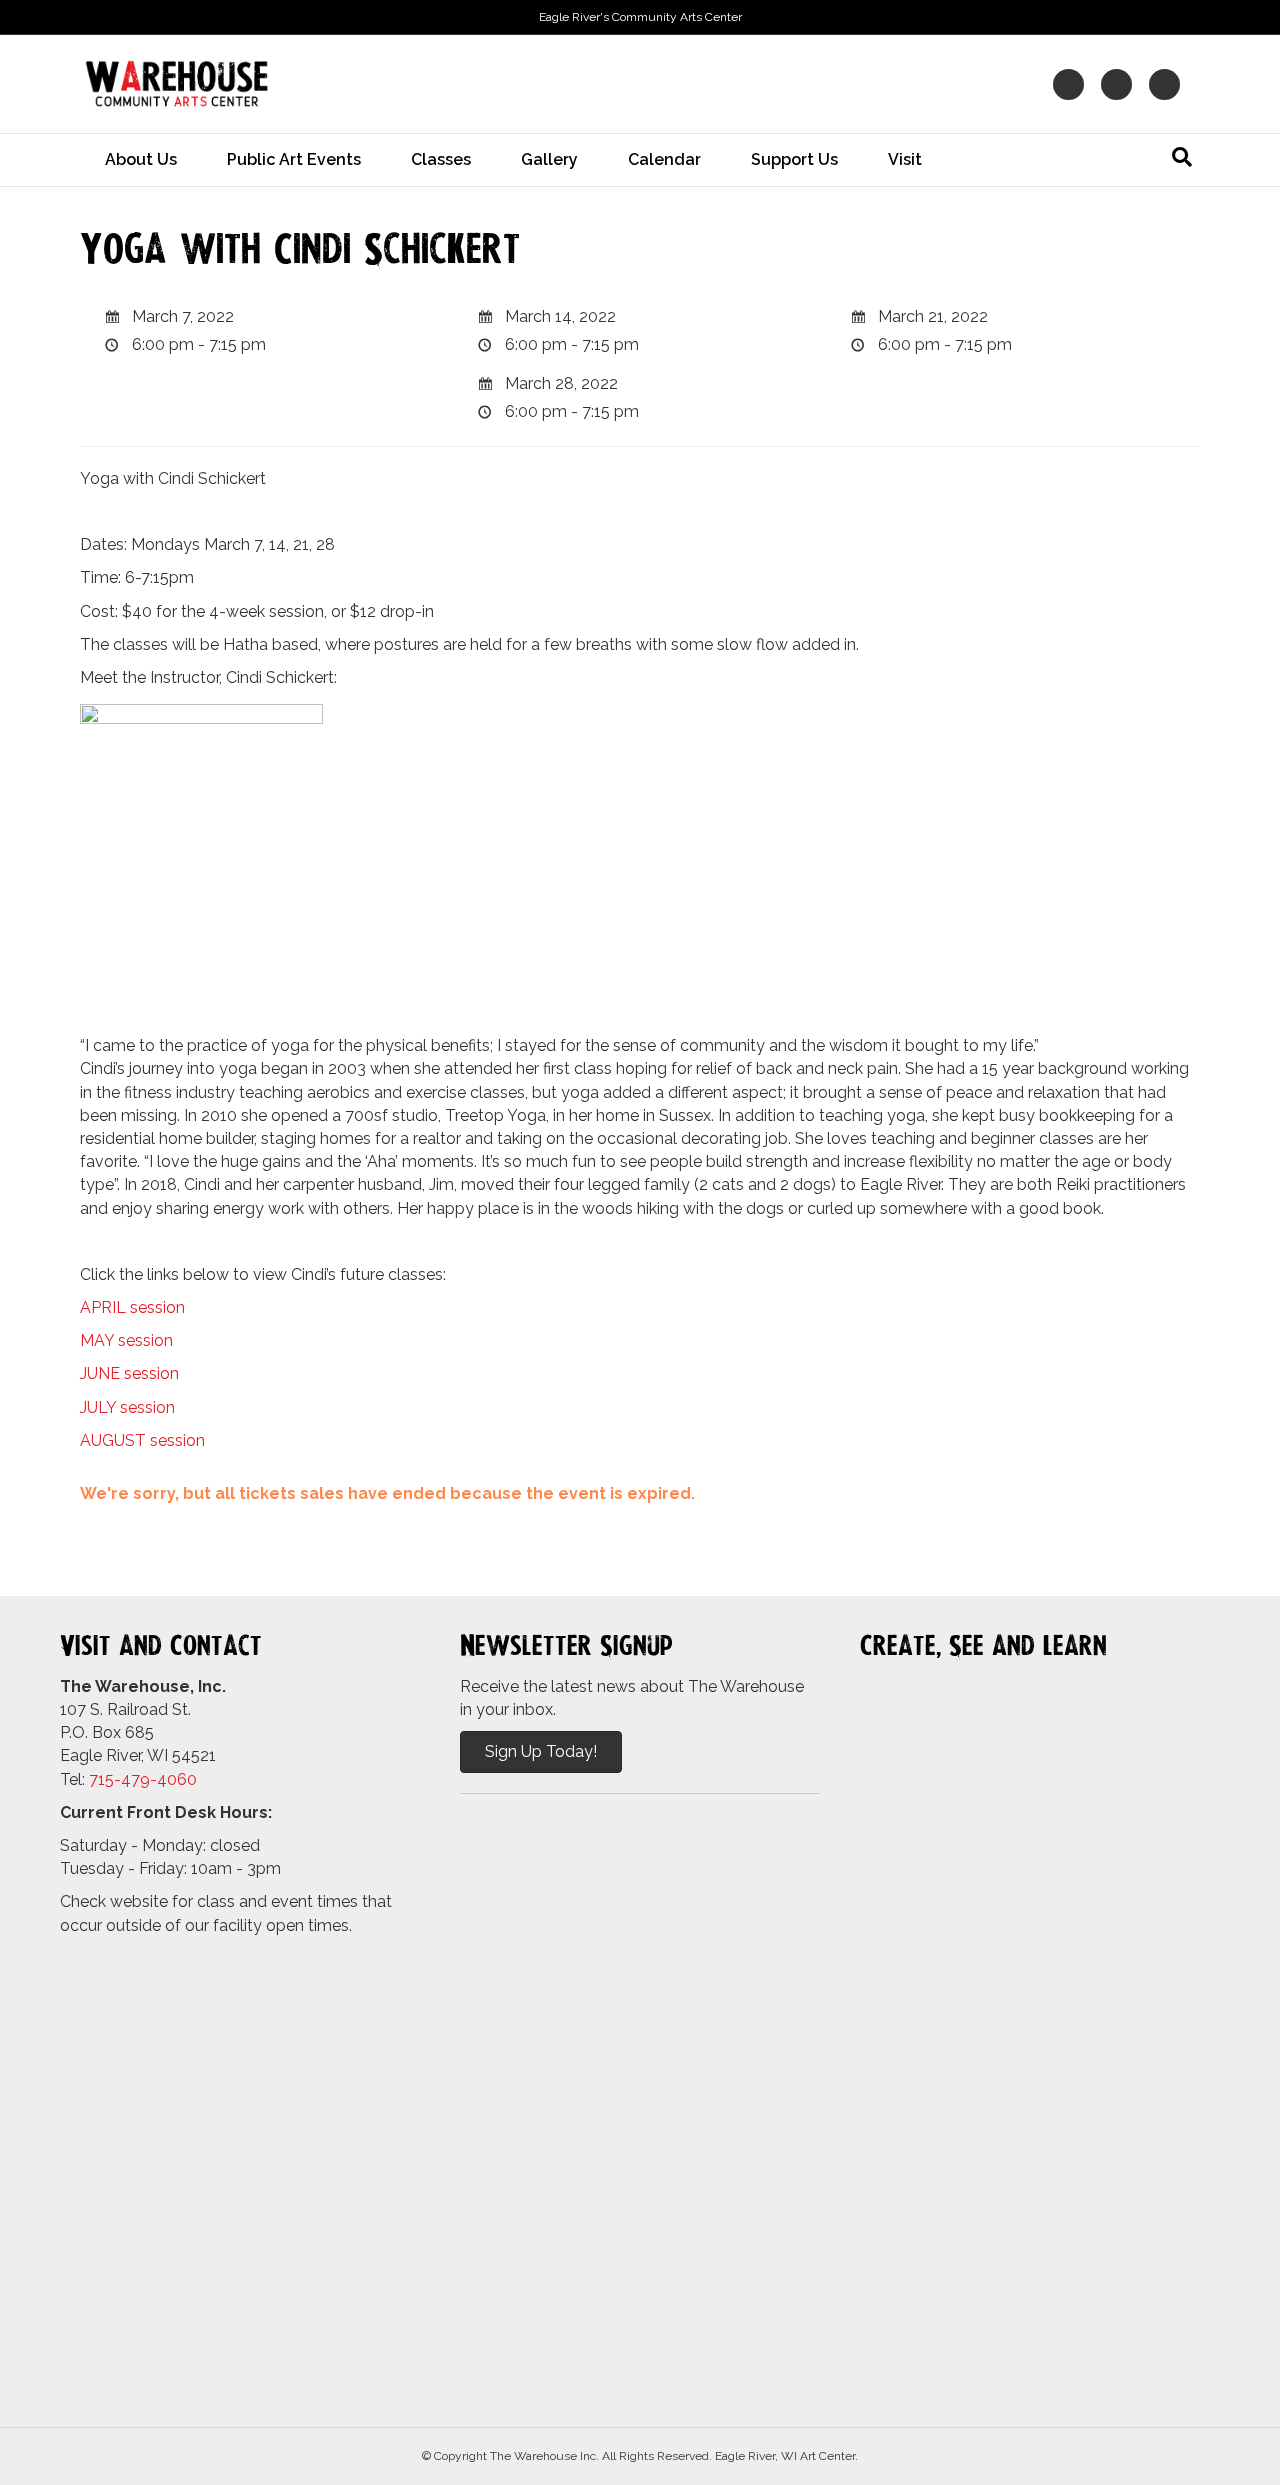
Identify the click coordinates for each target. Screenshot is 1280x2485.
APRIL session (132, 1307)
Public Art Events (294, 159)
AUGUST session (142, 1440)
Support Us (794, 159)
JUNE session (129, 1373)
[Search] (1182, 157)
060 (182, 1779)
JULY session (127, 1407)
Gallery (549, 159)
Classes (441, 159)
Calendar (664, 159)
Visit (905, 159)
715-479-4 (128, 1779)
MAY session (126, 1340)
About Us (141, 159)
